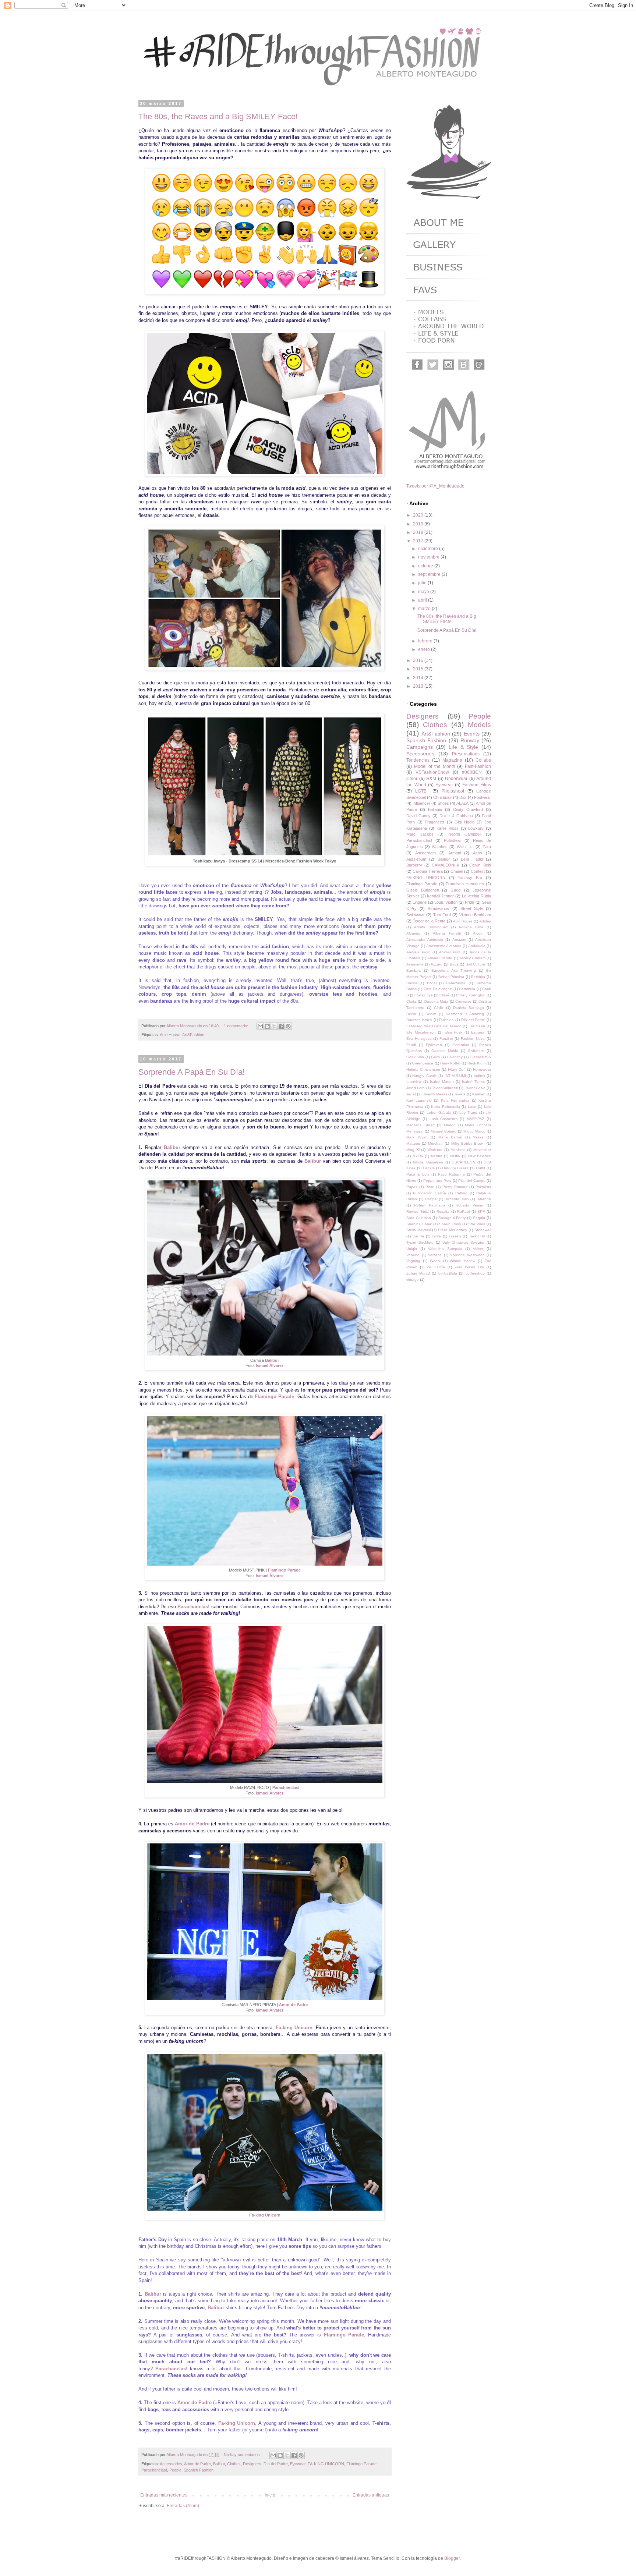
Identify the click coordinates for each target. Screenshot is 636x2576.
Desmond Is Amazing (465, 1014)
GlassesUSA (480, 1057)
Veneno (413, 1255)
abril (423, 600)
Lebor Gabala (439, 1112)
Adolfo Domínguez (431, 927)
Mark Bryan (417, 1137)
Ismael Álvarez (270, 1365)
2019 (419, 524)
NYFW (418, 1156)
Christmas (442, 797)
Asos (478, 853)
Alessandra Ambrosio (425, 940)
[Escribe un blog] (267, 1026)
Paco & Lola (418, 1174)
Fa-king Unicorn (294, 2028)
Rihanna (484, 1199)
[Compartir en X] (274, 1026)
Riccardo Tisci (457, 1199)
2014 (419, 678)
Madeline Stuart (421, 1125)
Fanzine (446, 1039)
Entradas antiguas (371, 2495)
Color (412, 779)
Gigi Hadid (464, 822)
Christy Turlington (471, 995)
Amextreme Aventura (444, 946)
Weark (435, 1261)
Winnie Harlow (462, 1261)
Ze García (436, 1267)
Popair (412, 1187)
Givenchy (455, 1057)
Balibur (172, 1147)
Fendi (411, 1045)
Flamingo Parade (274, 1397)
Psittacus (483, 1187)
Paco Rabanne (451, 1174)
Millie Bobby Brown (468, 1143)
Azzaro (437, 964)
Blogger (452, 2558)
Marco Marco (474, 1131)
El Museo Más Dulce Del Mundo (434, 1026)
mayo (424, 592)
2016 (419, 660)
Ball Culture (476, 964)
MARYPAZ (476, 1119)
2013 (419, 686)
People (175, 2470)
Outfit (480, 1168)
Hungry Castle (424, 1076)
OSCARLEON (463, 1162)
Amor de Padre (192, 1824)
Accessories (171, 2464)
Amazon (459, 940)
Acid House (170, 1035)
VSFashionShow (432, 772)
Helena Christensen (423, 1069)
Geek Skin (415, 1057)
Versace (435, 1255)
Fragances (434, 822)
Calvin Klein (480, 865)
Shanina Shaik (419, 1224)
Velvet (478, 1249)
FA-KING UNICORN (326, 2464)
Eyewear (298, 2464)
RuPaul (463, 1211)
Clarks (411, 1001)
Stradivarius (438, 908)
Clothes (234, 2464)
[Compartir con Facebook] (281, 1026)
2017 (419, 541)
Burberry (414, 865)
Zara (487, 847)
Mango (450, 1125)
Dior (463, 797)
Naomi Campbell (465, 834)
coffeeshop (475, 1273)
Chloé (444, 995)
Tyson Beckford (420, 1242)
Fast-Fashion (478, 766)
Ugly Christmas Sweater (464, 1242)
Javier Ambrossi (445, 1088)
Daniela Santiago (469, 1008)
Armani (455, 853)
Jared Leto (416, 1088)
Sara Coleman (419, 1218)
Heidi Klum (476, 1063)
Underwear (456, 779)
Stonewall (483, 1230)
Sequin (479, 1218)
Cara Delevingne (438, 989)
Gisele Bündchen (423, 890)
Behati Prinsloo (451, 977)
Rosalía (443, 1211)
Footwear (483, 797)
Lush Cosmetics (444, 1119)
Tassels (455, 1236)
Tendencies (418, 760)
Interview (414, 1082)
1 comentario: (236, 1026)
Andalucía (477, 946)
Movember (482, 1150)
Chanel (457, 871)
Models (479, 725)
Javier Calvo (475, 1088)
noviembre (429, 557)
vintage (413, 1280)
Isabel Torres (473, 1082)
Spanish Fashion (199, 2470)
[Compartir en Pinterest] (288, 1026)
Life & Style (463, 747)
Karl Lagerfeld (419, 1100)
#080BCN (472, 772)
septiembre (430, 574)
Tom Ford (442, 915)
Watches (440, 847)
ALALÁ (462, 803)
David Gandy (418, 816)
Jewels (460, 1094)
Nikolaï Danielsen (428, 1162)
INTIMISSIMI (455, 1076)
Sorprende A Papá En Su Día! (192, 1072)
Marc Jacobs (420, 834)
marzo (425, 609)
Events (472, 734)
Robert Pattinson (430, 1205)
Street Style (472, 908)
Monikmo (458, 1150)
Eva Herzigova (419, 1039)
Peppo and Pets (437, 1181)
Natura (437, 1156)
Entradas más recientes (164, 2495)
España (478, 1032)
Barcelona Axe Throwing (454, 970)
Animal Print (450, 952)
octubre (426, 566)
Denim (431, 1014)
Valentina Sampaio (445, 1249)
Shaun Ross (450, 1224)
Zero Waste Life (469, 1267)
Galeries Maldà (445, 1051)
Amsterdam (425, 853)
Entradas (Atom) (183, 2506)
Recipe (431, 1199)
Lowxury (476, 828)
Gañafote (476, 1051)
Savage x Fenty (452, 1218)
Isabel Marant (442, 1082)
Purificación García (430, 1193)
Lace (472, 1107)
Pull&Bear (453, 840)
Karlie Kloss (448, 828)
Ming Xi (413, 1150)
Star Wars (477, 1224)
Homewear (482, 1069)
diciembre (429, 549)
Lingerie (420, 902)
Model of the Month (435, 766)
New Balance (480, 1156)
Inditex (479, 1076)
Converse (463, 1001)
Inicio (270, 2495)
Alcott (478, 933)
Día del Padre (276, 2464)
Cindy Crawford (468, 809)
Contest (478, 871)
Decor (411, 1014)
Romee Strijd (418, 1211)
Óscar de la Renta (429, 921)
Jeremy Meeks (435, 1094)
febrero (426, 641)
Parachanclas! (193, 1607)
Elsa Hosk (454, 1032)
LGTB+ (422, 791)
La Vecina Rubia (476, 896)
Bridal (432, 983)
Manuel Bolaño (444, 1131)
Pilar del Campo (472, 1181)
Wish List (465, 847)
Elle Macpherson (421, 1032)
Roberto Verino (469, 1205)
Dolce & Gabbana (456, 816)
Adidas (485, 921)
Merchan (435, 1143)
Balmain (435, 809)
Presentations (466, 754)
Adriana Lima (471, 927)
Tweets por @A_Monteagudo (435, 486)
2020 (419, 515)
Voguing (413, 1261)
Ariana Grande (440, 958)
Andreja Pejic (418, 952)
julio (423, 583)
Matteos (413, 1143)
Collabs (483, 760)
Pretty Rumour (455, 1187)
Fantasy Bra (470, 878)
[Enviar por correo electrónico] (260, 1026)
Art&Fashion (193, 1035)
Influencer (421, 803)
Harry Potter (450, 1063)
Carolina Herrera (427, 871)
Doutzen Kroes (419, 1020)
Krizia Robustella (446, 1107)
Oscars (429, 1168)
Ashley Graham (472, 958)
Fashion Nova (473, 1039)
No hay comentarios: (243, 2455)
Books (412, 983)
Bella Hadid (472, 859)
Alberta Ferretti (447, 933)
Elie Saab (477, 1026)
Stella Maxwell (418, 1230)
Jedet (411, 1094)
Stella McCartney (453, 1230)
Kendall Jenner (440, 896)
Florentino (461, 1045)
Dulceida (446, 1020)
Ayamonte (415, 964)
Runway (470, 740)
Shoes (443, 803)
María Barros (450, 1137)
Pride (469, 902)
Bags (454, 964)
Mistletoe (435, 1150)
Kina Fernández (455, 1100)
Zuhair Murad (418, 1273)
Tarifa (436, 1236)
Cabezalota (456, 983)
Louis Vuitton (446, 902)
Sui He (418, 1236)
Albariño (413, 933)
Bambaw (414, 970)
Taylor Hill (477, 1236)
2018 (419, 532)
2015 (419, 669)
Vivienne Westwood (467, 1255)
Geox (436, 1057)
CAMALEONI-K (446, 865)
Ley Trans (468, 1112)
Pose (430, 1187)
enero (425, 649)
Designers (252, 2464)
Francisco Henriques (465, 884)
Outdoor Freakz (455, 1168)
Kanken (479, 1094)
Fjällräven (434, 1045)
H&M (431, 779)
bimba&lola (448, 1273)
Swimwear (416, 915)
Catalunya (424, 995)
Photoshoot (453, 791)
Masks (478, 1137)
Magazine (452, 760)
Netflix (455, 1156)
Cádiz (439, 1008)
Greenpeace (423, 1063)
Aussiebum (416, 859)
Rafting (461, 1193)
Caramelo (467, 989)
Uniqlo (412, 1249)
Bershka (478, 977)
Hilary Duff (457, 1069)
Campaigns (420, 747)
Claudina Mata (436, 1001)
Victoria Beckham (475, 915)
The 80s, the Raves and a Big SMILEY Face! (218, 116)
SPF (481, 1211)
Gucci (456, 890)
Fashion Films (477, 785)
